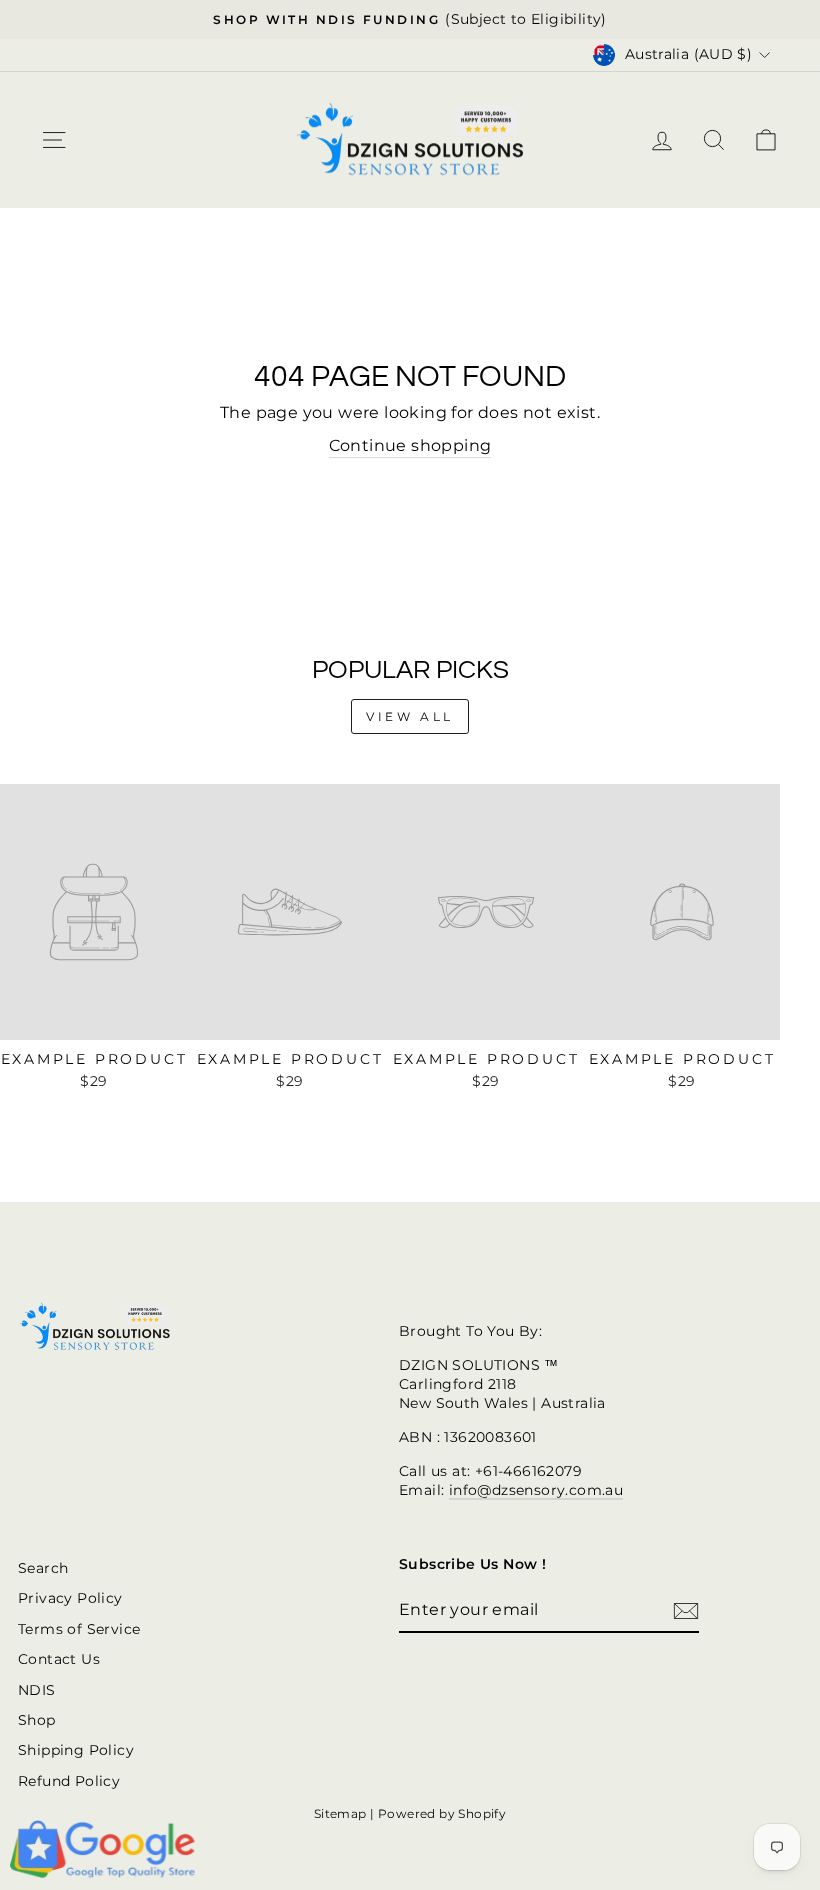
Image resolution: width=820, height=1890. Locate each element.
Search (43, 1568)
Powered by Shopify (442, 1813)
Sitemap (340, 1813)
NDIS (37, 1690)
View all (410, 716)
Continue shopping (410, 445)
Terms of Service (79, 1629)
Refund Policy (69, 1781)
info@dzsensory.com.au (536, 1490)
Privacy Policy (70, 1598)
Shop (37, 1720)
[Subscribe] (686, 1611)
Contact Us (59, 1659)
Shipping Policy (76, 1750)
